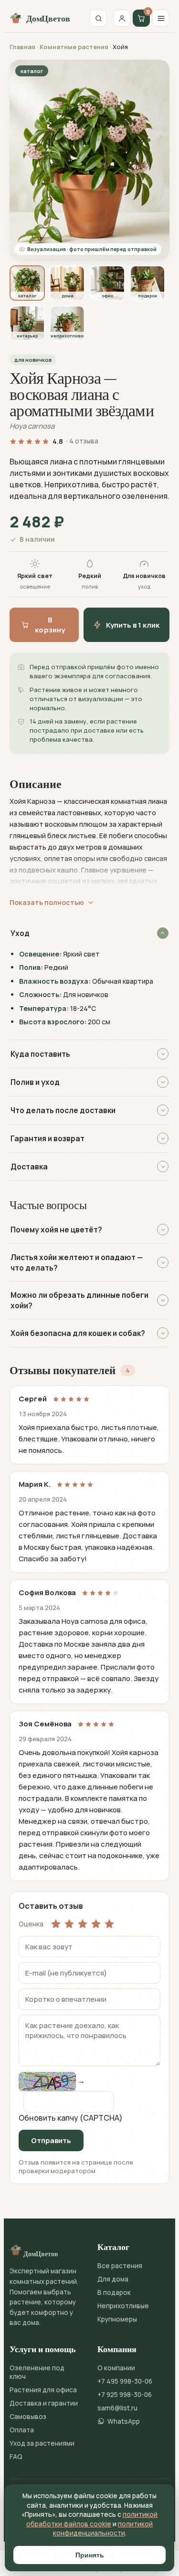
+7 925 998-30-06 (125, 2395)
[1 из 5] (56, 1924)
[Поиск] (98, 18)
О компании (116, 2368)
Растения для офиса (43, 2390)
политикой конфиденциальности (103, 2529)
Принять (90, 2555)
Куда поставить (40, 1054)
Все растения (120, 2266)
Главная (22, 47)
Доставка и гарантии (44, 2403)
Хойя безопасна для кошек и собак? (78, 1333)
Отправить (51, 2140)
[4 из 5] (96, 1924)
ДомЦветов (48, 18)
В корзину (50, 625)
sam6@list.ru (117, 2408)
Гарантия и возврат (47, 1138)
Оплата (22, 2430)
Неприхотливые (123, 2306)
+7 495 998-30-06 (125, 2381)
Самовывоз (28, 2417)
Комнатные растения (74, 47)
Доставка (29, 1167)
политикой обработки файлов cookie (92, 2519)
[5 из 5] (109, 1924)
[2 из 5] (69, 1924)
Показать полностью (47, 902)
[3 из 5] (83, 1924)
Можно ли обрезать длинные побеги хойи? (79, 1300)
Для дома (113, 2279)
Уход (20, 933)
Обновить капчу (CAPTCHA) (71, 2118)
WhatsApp (124, 2421)
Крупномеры (117, 2319)
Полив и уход (35, 1082)
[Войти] (122, 18)
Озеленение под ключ (37, 2372)
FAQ (16, 2457)
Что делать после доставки (63, 1110)
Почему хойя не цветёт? (56, 1230)
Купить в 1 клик (133, 625)
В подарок (114, 2292)
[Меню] (161, 18)
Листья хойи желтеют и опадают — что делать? (77, 1262)
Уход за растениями (42, 2443)
